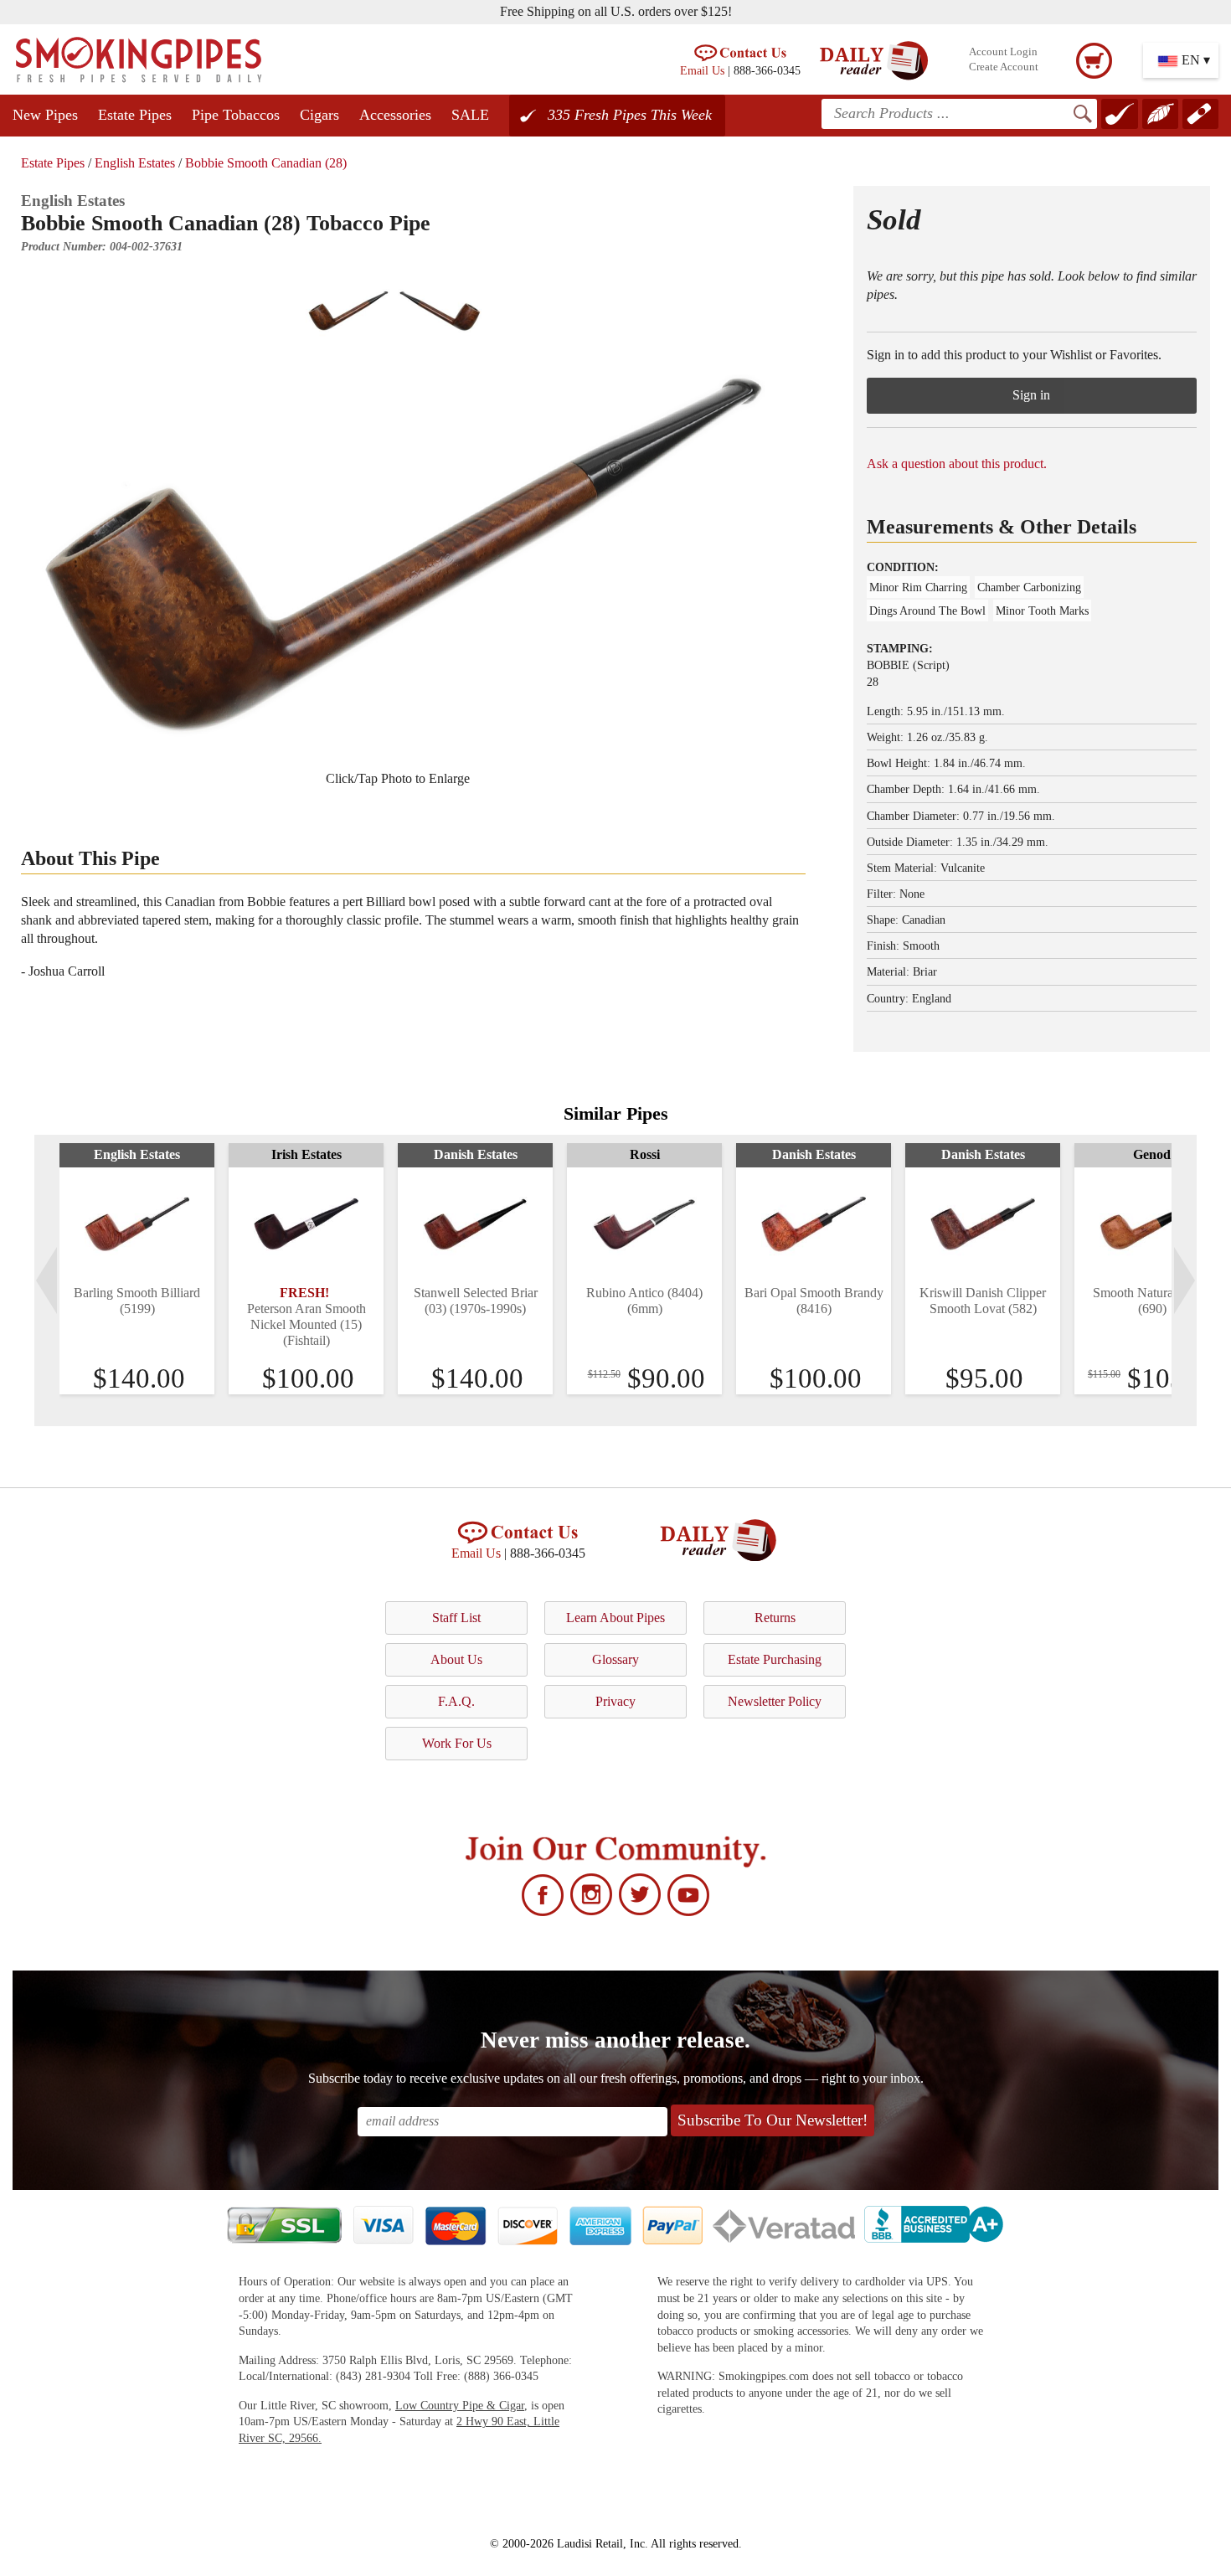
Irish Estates (306, 1154)
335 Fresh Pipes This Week (630, 115)
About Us (456, 1659)
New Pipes (45, 115)
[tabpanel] (137, 1269)
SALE (470, 115)
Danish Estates (476, 1154)
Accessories (395, 115)
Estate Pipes (135, 115)
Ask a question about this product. (957, 464)
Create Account (1004, 67)
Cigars (319, 115)
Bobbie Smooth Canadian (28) (266, 163)
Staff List (456, 1618)
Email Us (702, 70)
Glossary (615, 1659)
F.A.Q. (456, 1701)
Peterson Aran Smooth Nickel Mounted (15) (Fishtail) (306, 1324)
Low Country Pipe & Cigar (460, 2406)
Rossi (645, 1154)
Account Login (1003, 52)
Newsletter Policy (775, 1701)
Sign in (1031, 395)
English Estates (135, 163)
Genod (1152, 1154)
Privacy (615, 1701)
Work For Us (457, 1743)
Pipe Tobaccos (236, 115)
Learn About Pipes (615, 1618)
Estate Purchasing (775, 1659)
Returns (775, 1618)
